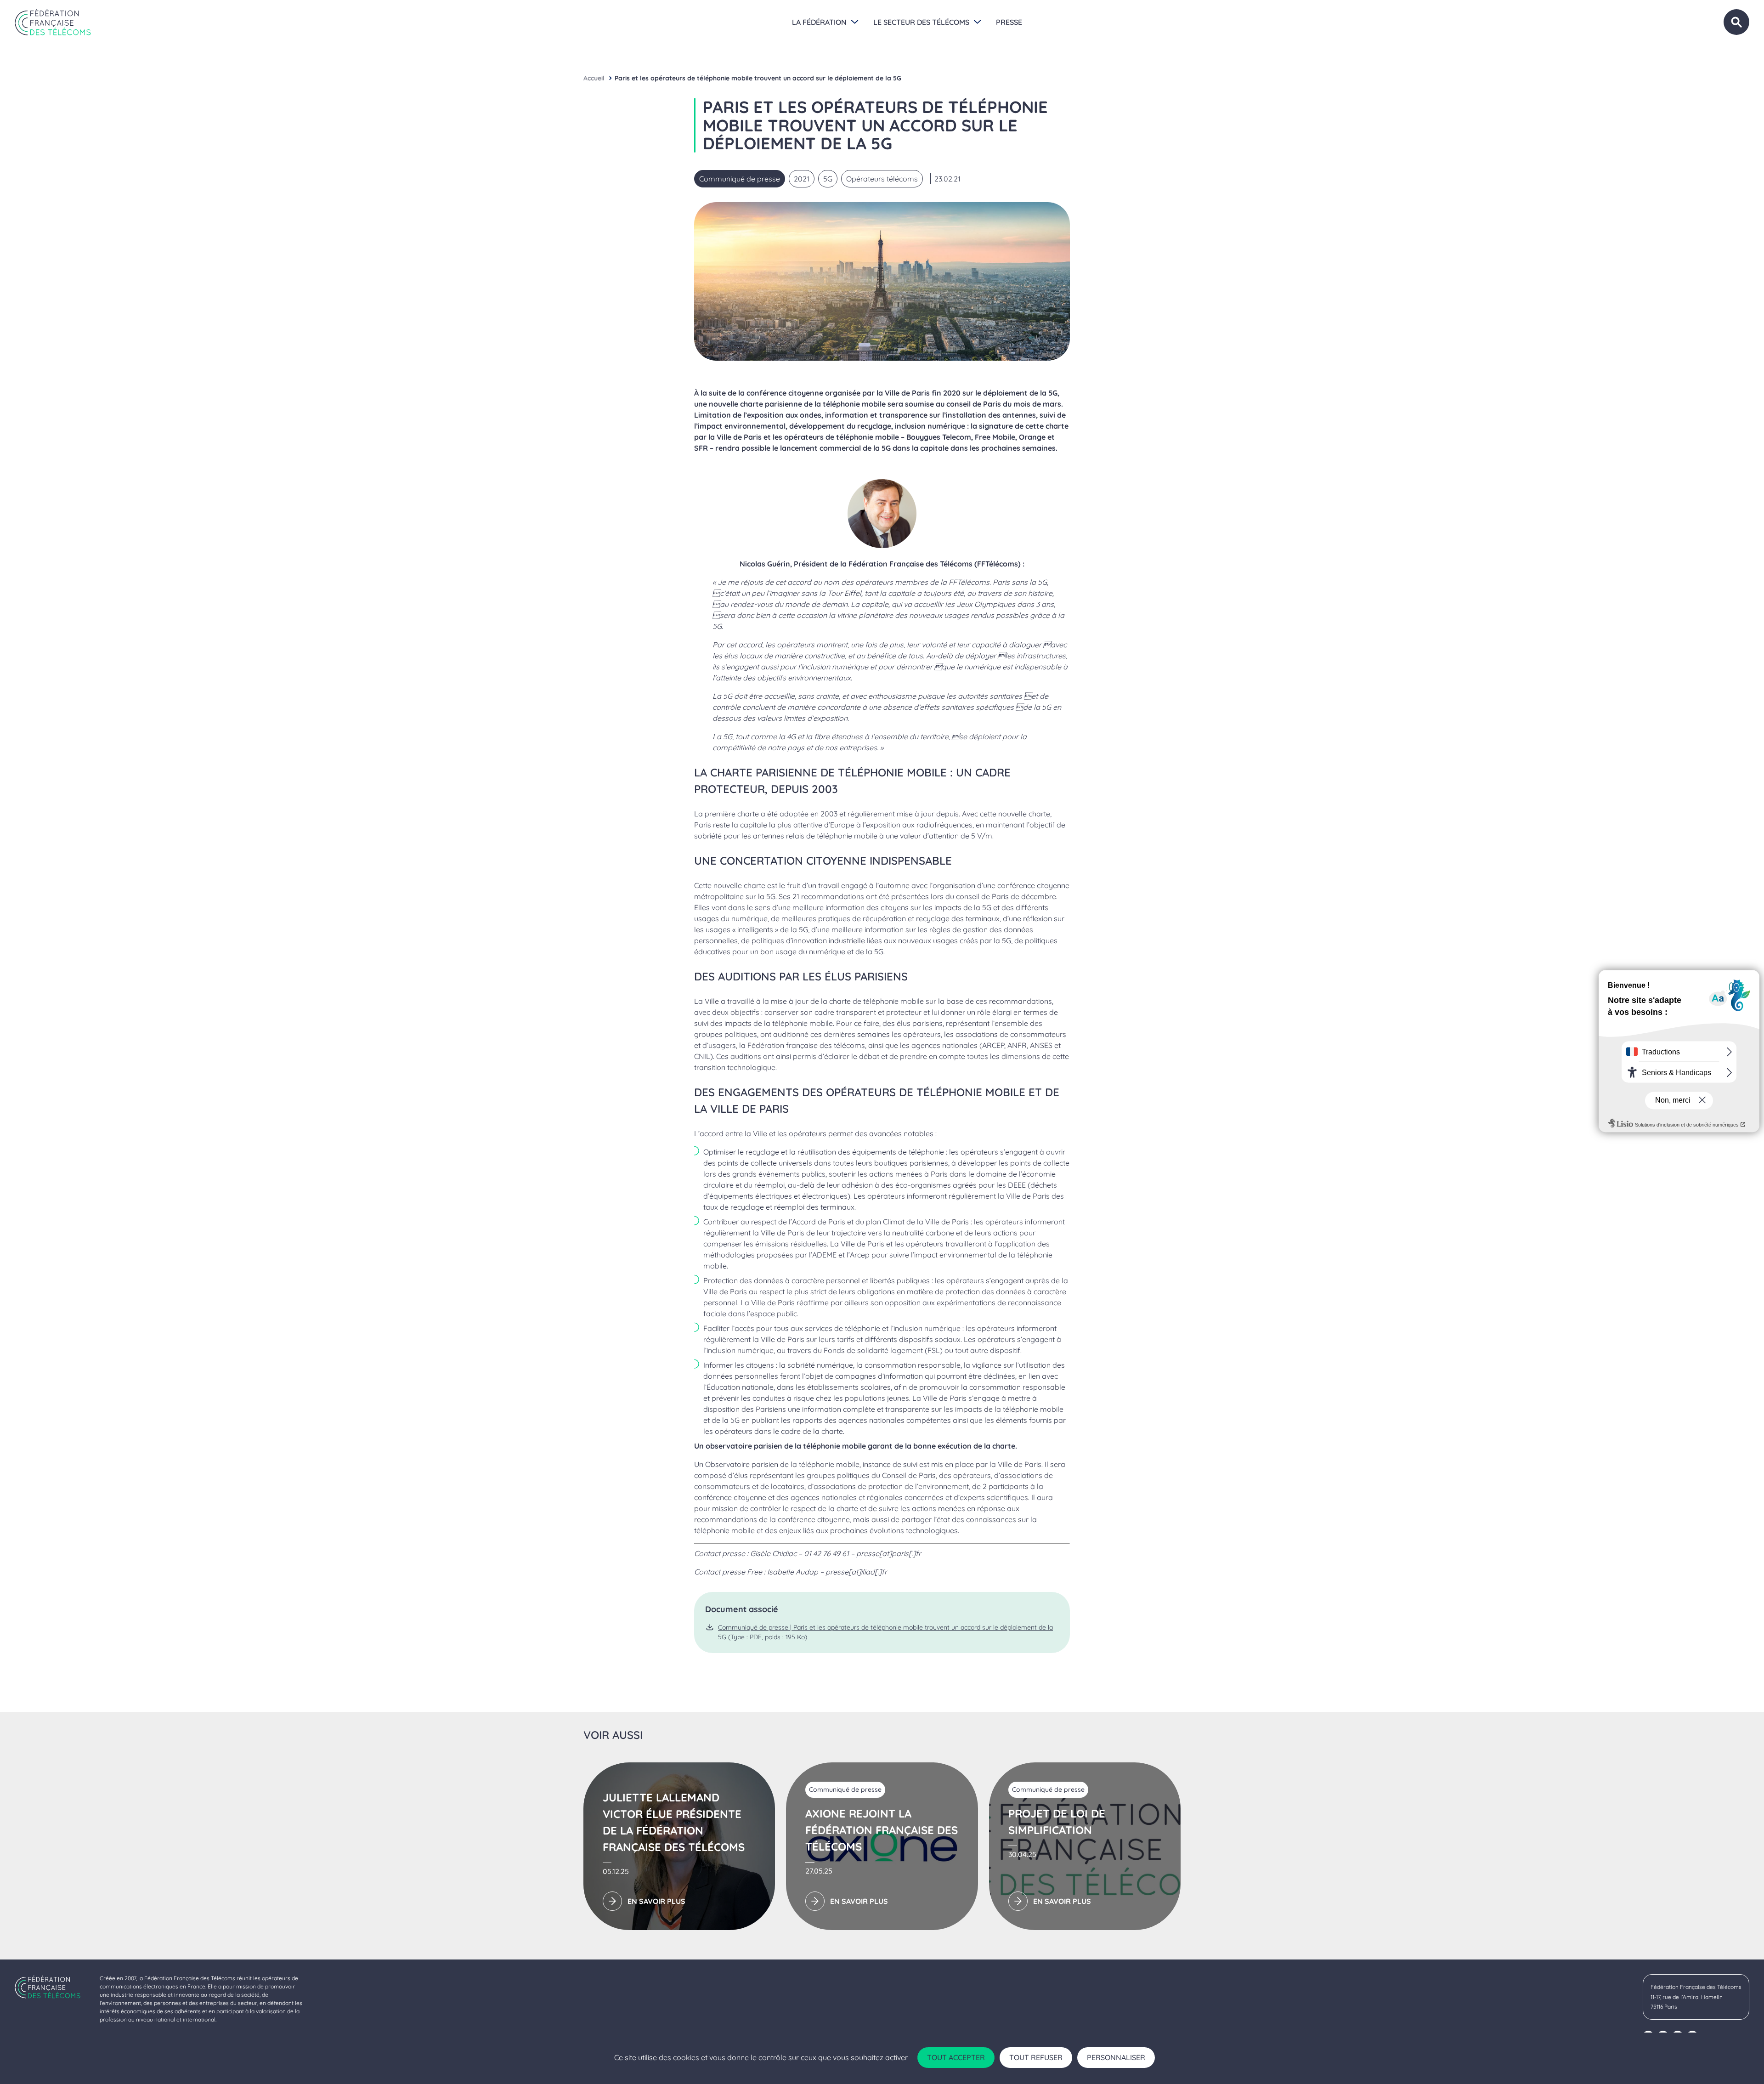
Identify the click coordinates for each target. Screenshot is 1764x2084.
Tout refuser (1036, 2057)
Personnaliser (1116, 2057)
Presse (1009, 22)
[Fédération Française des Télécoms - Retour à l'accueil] (53, 22)
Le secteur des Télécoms (921, 22)
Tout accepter (956, 2057)
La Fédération (819, 22)
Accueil (594, 78)
